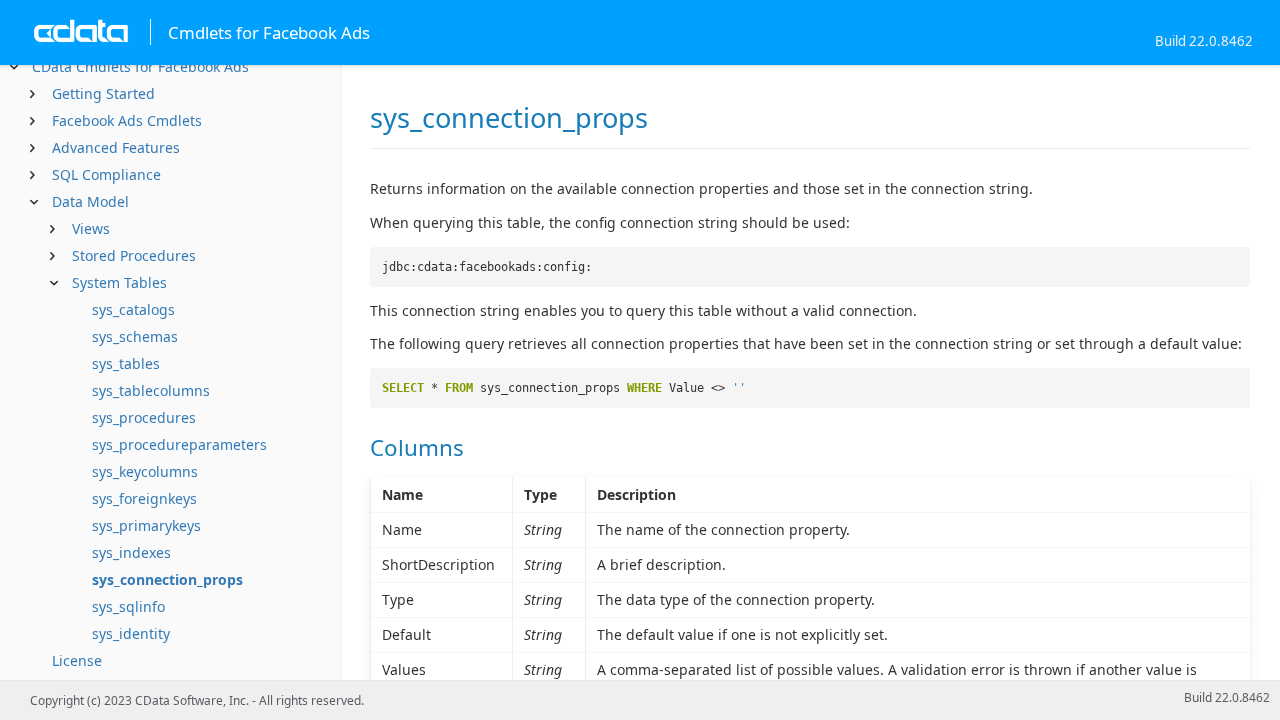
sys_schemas (135, 336)
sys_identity (131, 633)
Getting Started (103, 93)
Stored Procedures (134, 255)
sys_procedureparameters (179, 444)
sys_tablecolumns (151, 390)
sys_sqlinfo (128, 606)
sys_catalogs (133, 309)
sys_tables (126, 363)
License (77, 660)
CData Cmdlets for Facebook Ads (140, 66)
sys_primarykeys (146, 525)
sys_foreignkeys (144, 498)
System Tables (119, 282)
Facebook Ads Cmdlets (127, 120)
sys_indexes (131, 552)
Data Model (90, 201)
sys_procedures (144, 417)
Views (91, 228)
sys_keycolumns (145, 471)
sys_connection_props (167, 579)
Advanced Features (116, 147)
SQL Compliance (106, 174)
